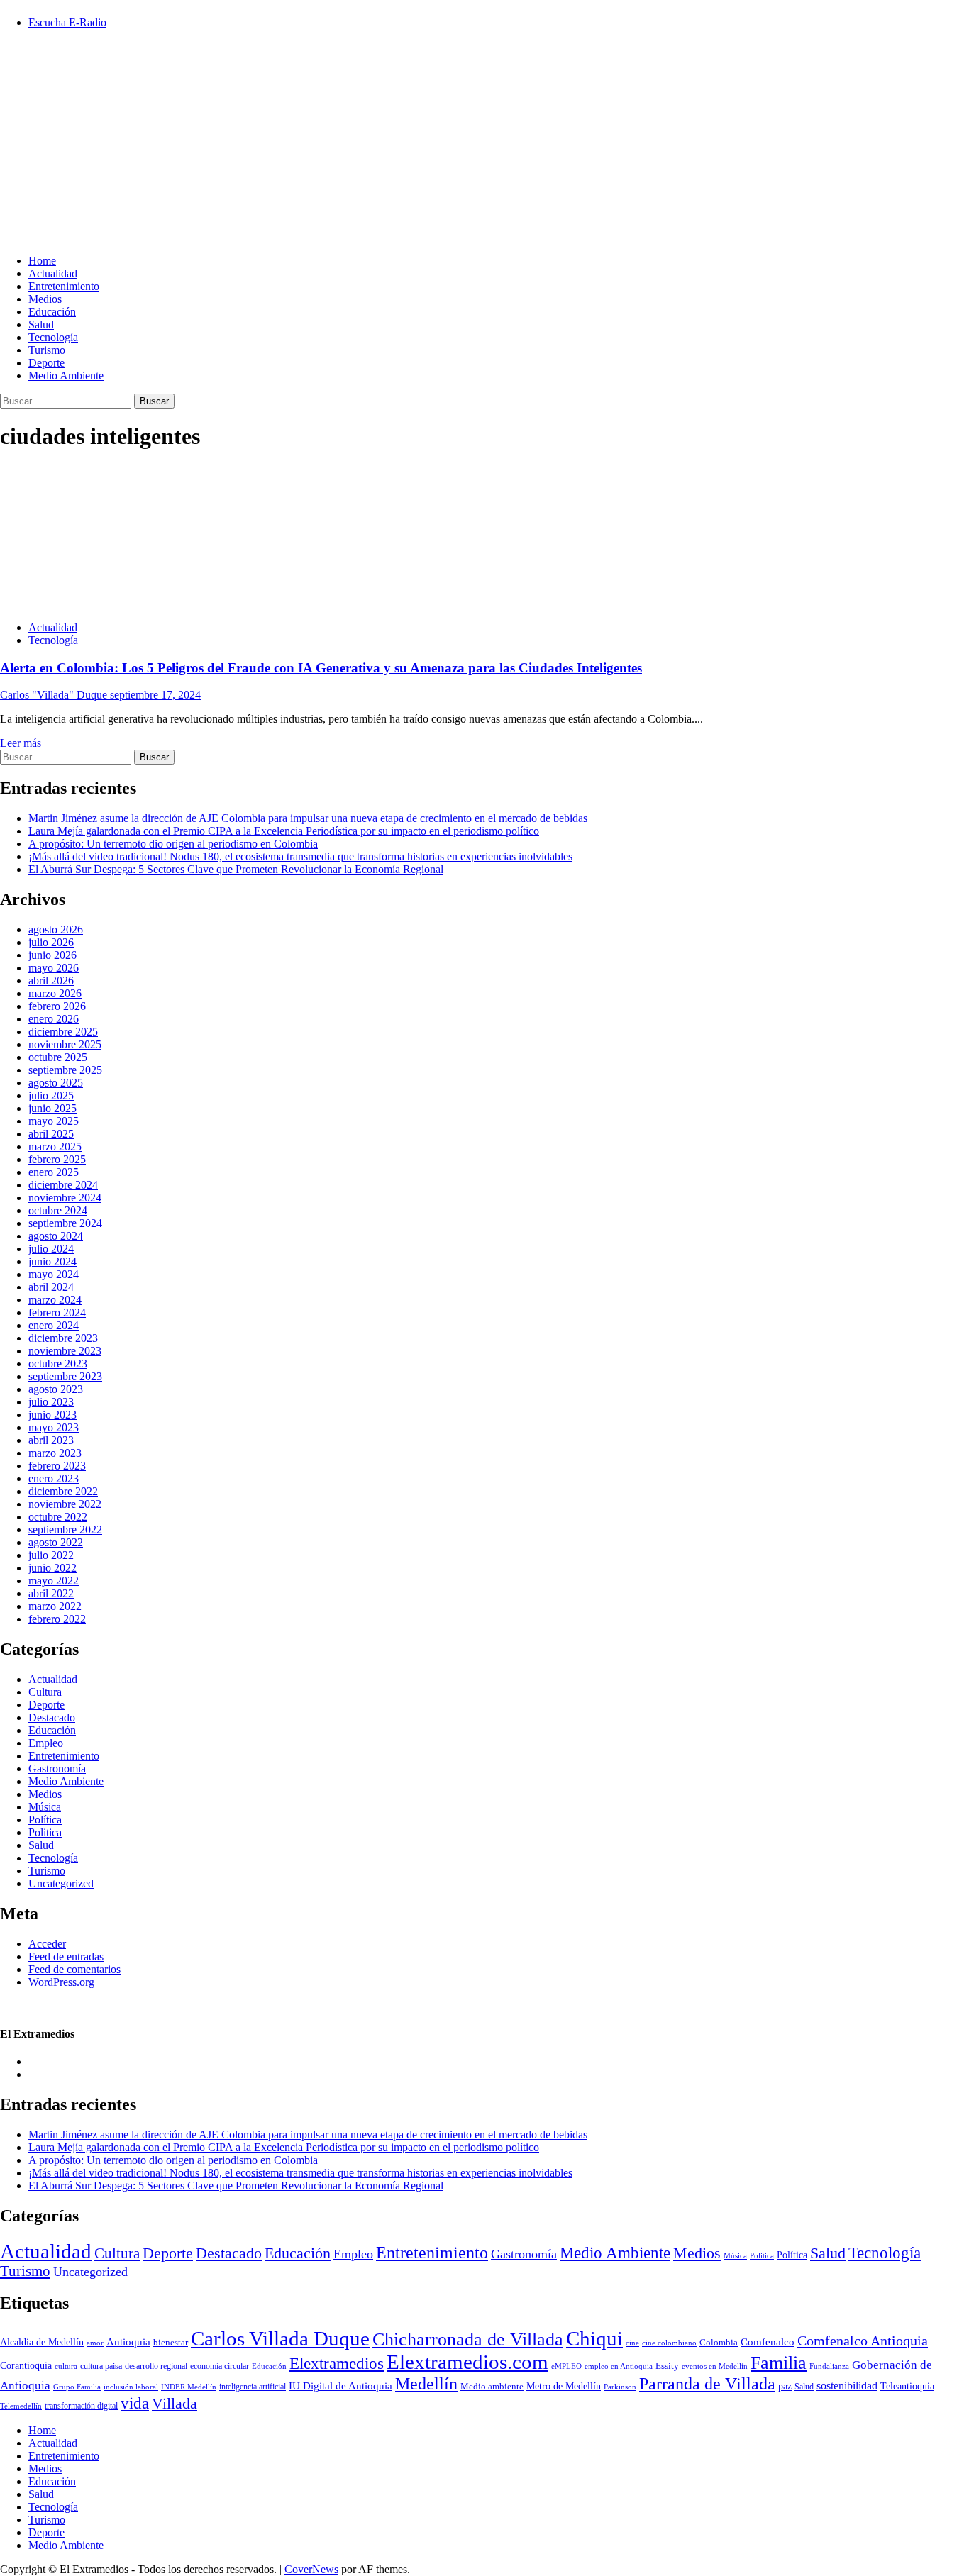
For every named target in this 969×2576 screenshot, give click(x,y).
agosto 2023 (56, 1389)
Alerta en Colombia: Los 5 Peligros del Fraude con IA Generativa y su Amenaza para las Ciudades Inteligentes (321, 668)
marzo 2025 (55, 1147)
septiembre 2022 (65, 1529)
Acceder (47, 1944)
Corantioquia (26, 2366)
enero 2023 (54, 1478)
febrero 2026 (57, 1006)
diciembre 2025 (63, 1032)
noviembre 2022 (65, 1504)
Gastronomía (57, 1769)
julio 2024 (51, 1249)
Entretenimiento (64, 286)
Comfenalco (768, 2342)
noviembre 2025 (65, 1044)
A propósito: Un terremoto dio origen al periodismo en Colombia (173, 844)
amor (95, 2343)
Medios (45, 299)
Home (42, 261)
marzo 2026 (55, 993)
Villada (175, 2404)
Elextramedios (337, 2363)
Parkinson (620, 2387)
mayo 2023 (54, 1427)
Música (45, 1807)
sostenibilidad (847, 2386)
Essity (667, 2366)
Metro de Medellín (564, 2386)
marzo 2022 (55, 1606)
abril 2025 (51, 1134)
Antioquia (128, 2342)
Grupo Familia (77, 2387)
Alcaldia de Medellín (42, 2342)
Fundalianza (829, 2366)
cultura (66, 2366)
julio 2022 (51, 1555)
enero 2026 (54, 1019)
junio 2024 (52, 1261)
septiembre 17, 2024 (155, 695)
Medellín (426, 2384)
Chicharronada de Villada (468, 2339)
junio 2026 (52, 955)
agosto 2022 (56, 1542)
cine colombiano (669, 2343)
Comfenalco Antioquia (863, 2341)
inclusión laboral (131, 2387)
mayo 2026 (54, 968)
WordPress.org (61, 1982)
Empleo (46, 1743)
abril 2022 (51, 1593)
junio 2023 (52, 1415)
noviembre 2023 (65, 1351)
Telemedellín (21, 2406)
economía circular (220, 2366)
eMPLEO (566, 2366)
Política (45, 1820)
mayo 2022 (54, 1581)
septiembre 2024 (65, 1223)
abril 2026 (51, 981)
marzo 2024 (55, 1300)
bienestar (171, 2342)
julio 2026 (51, 942)
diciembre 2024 (63, 1185)
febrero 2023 (57, 1466)
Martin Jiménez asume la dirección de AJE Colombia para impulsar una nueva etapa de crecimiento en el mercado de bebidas (308, 818)
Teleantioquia (907, 2386)
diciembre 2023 (63, 1338)
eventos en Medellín (715, 2366)
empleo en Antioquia (619, 2366)
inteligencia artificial (253, 2387)
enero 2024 (54, 1325)
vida (135, 2403)
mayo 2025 (54, 1121)
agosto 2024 (56, 1236)
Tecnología (53, 337)
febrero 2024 (57, 1312)
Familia (779, 2363)
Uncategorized (61, 1883)
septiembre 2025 (65, 1070)
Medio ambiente (492, 2386)
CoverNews (311, 2569)
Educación (52, 312)
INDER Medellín (189, 2387)
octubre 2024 (58, 1210)
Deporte (46, 363)
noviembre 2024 (65, 1198)
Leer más (21, 743)
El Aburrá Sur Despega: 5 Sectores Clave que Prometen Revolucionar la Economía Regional (236, 869)
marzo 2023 (55, 1453)
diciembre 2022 (63, 1491)
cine (632, 2343)
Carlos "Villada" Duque (55, 695)
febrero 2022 (57, 1619)
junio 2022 (52, 1568)
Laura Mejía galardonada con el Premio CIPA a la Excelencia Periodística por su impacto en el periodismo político (284, 831)
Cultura (45, 1692)
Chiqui (594, 2339)
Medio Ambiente (66, 376)
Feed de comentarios (74, 1969)
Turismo (47, 350)
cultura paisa (101, 2366)
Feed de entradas (66, 1956)
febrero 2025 (57, 1159)
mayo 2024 (54, 1274)
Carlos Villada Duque (280, 2338)
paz (785, 2386)
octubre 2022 (58, 1517)
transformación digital (81, 2406)
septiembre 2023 (65, 1376)
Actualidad (53, 273)
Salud (41, 324)
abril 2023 (51, 1440)
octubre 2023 (58, 1364)
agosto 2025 (56, 1083)
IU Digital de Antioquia (340, 2386)
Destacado (52, 1717)
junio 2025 (52, 1108)
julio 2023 (51, 1402)
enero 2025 (54, 1172)
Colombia (719, 2343)
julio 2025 (51, 1095)
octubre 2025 (58, 1057)
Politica (45, 1832)
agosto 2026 (56, 929)
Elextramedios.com (467, 2362)
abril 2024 (51, 1287)
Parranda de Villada (707, 2383)
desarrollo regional (156, 2366)
